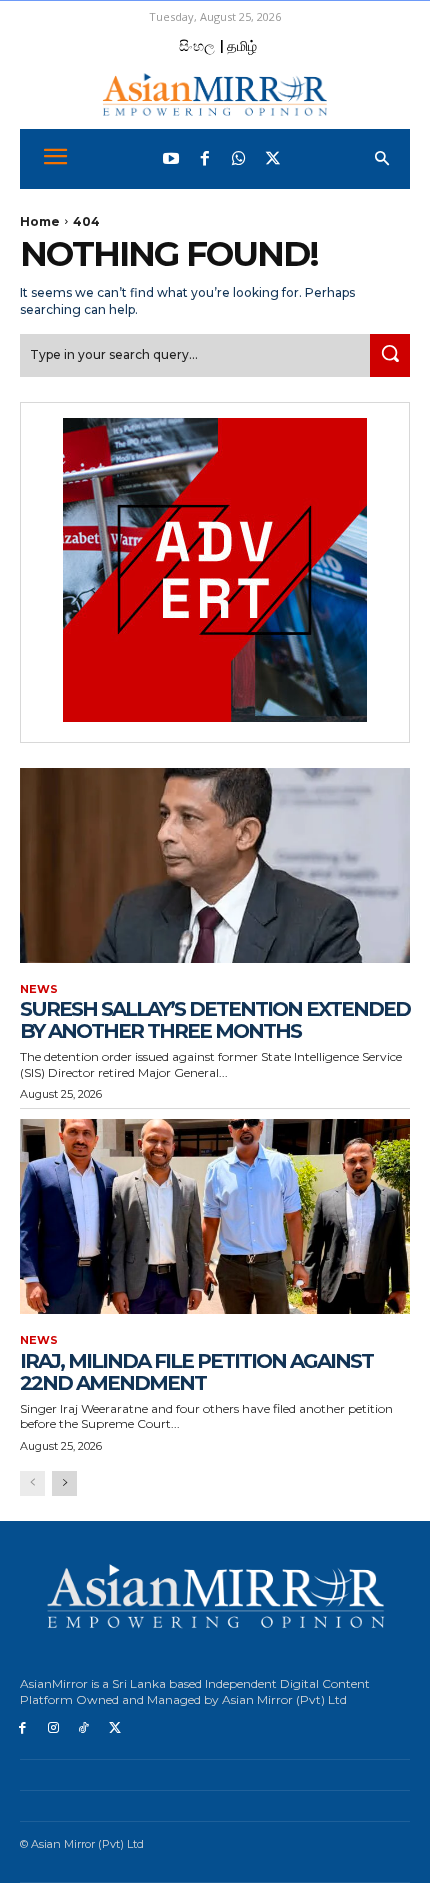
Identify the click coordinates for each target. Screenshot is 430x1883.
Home (40, 221)
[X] (114, 1728)
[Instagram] (53, 1728)
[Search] (390, 355)
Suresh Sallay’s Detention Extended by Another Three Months (215, 1020)
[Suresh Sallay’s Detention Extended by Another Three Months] (215, 865)
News (39, 989)
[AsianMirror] (215, 94)
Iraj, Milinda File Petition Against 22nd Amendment (196, 1372)
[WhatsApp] (239, 159)
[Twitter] (273, 159)
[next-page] (64, 1483)
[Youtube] (171, 159)
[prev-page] (32, 1483)
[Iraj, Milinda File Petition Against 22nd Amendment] (215, 1216)
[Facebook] (205, 159)
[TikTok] (84, 1728)
